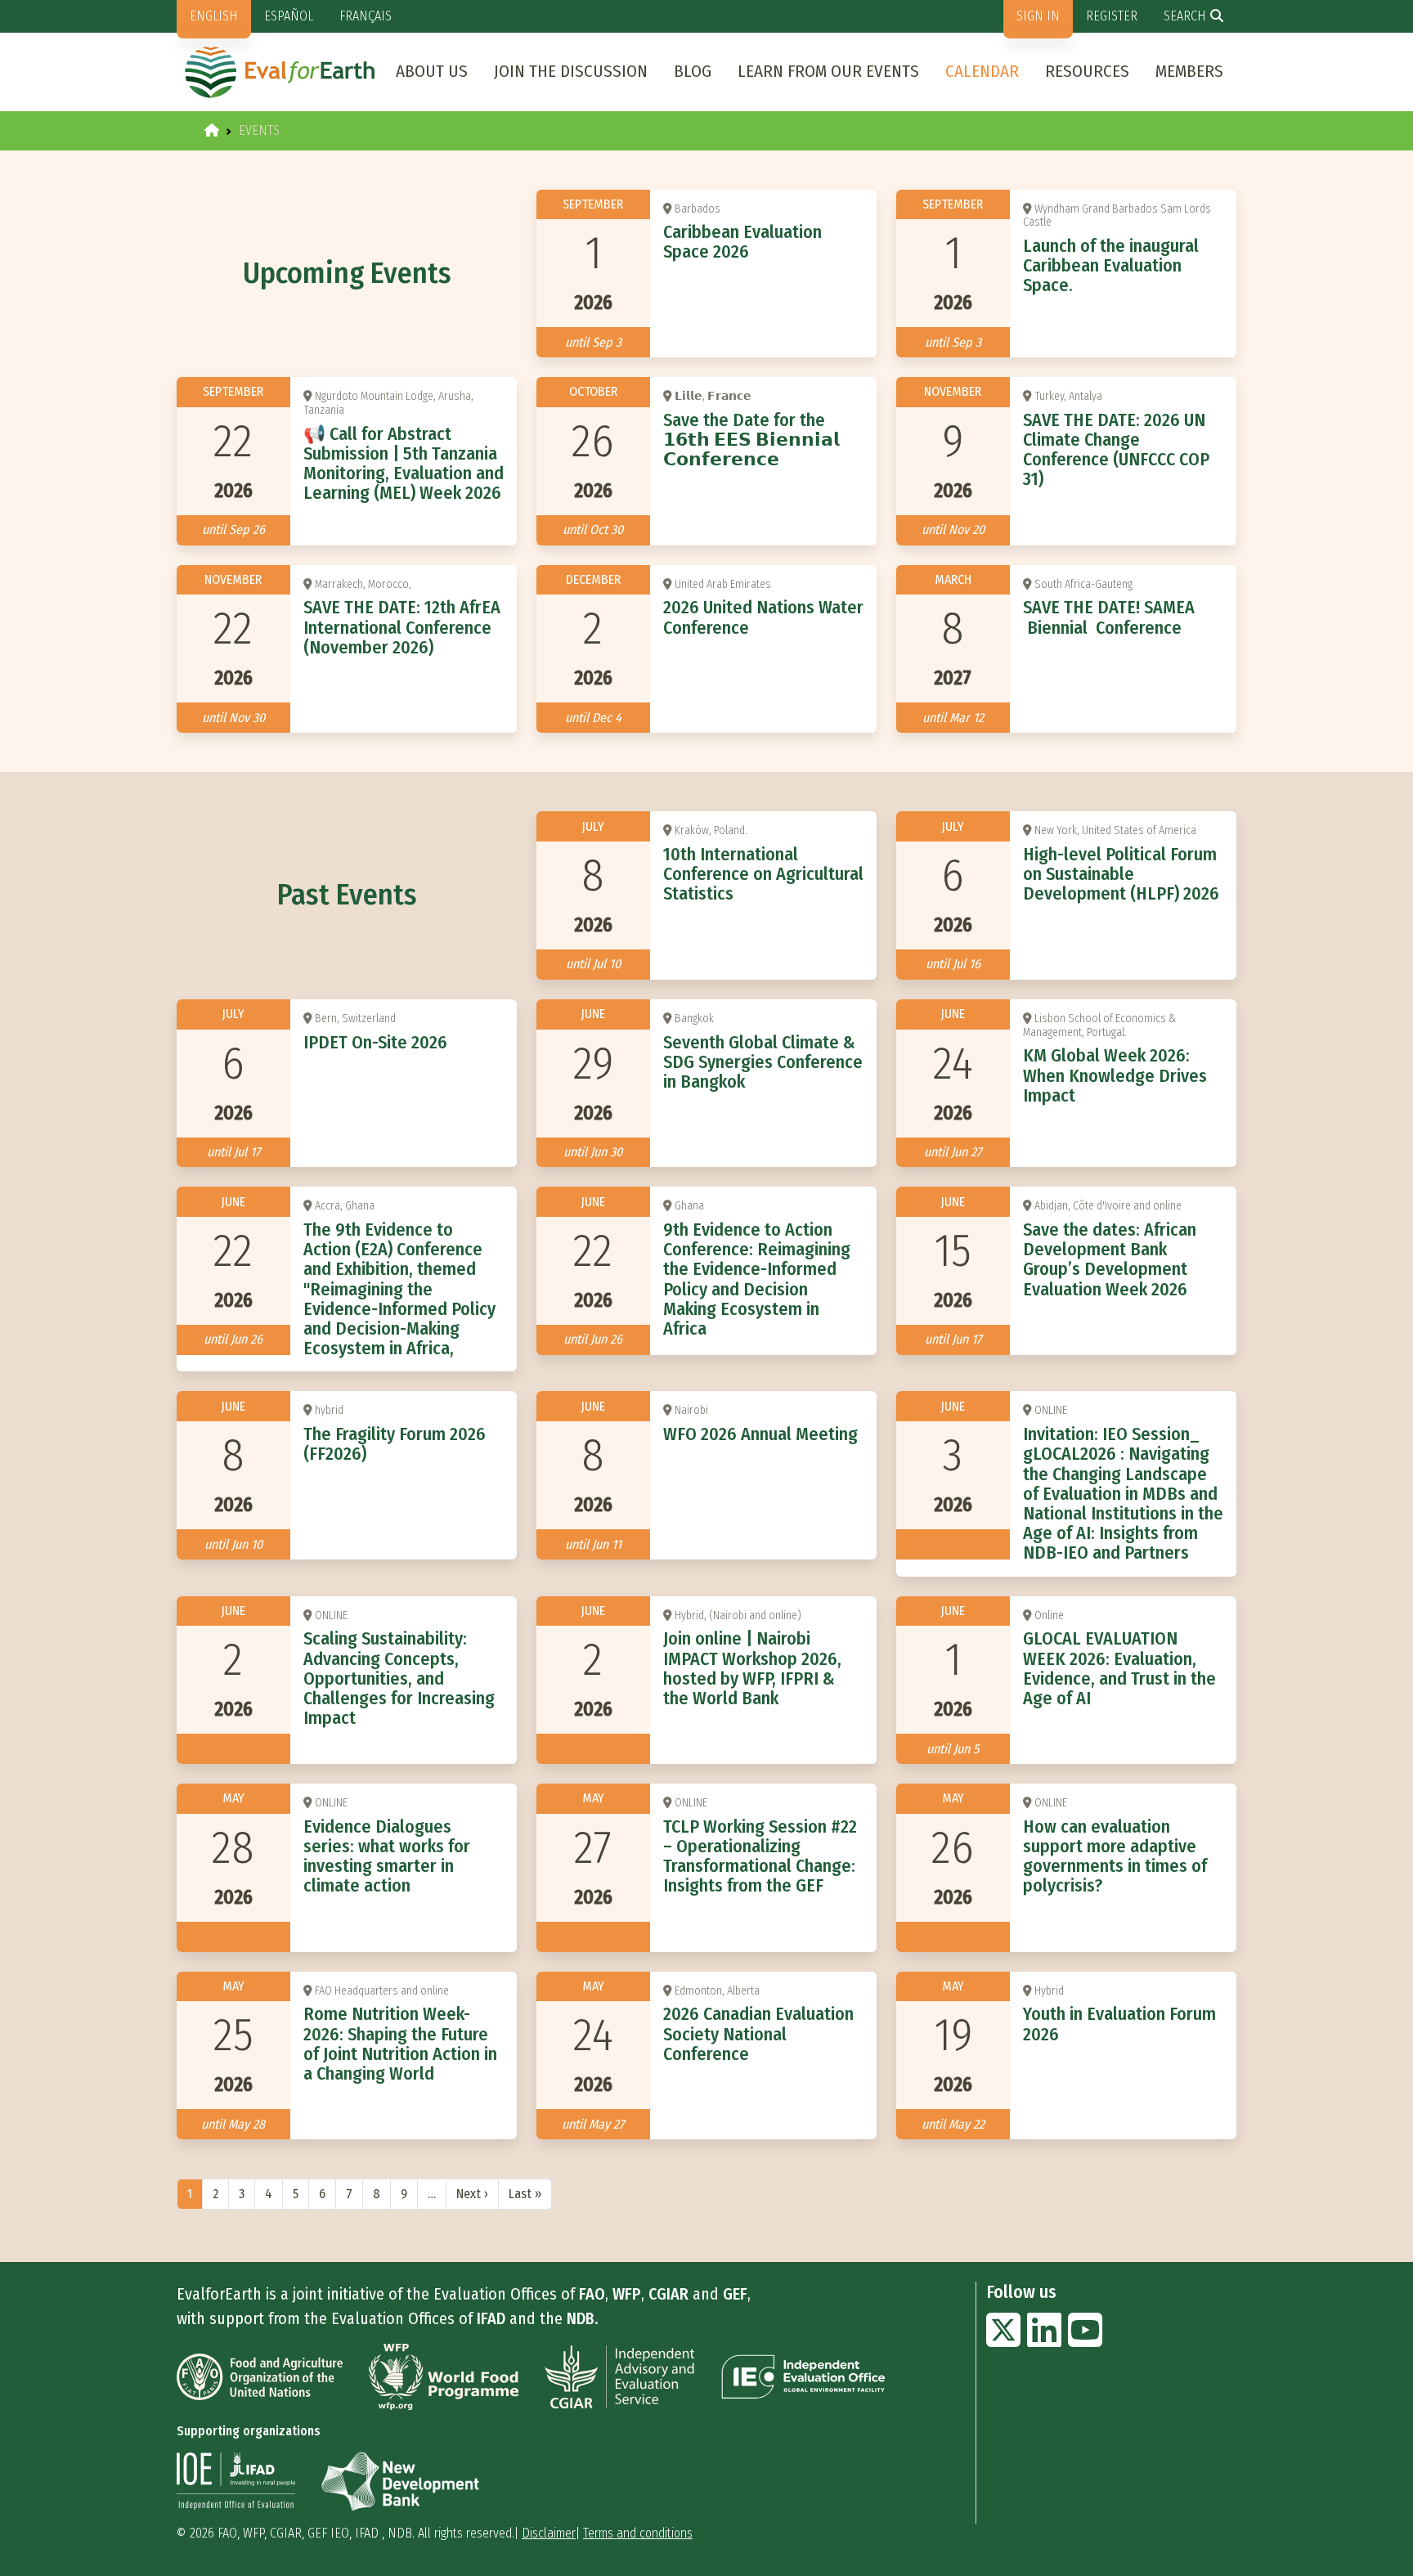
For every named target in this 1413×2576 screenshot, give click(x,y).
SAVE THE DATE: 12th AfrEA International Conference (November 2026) (402, 627)
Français (366, 16)
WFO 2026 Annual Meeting (760, 1434)
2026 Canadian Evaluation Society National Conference (758, 2033)
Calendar (982, 71)
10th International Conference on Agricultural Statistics (763, 874)
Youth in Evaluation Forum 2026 (1119, 2024)
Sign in (1038, 16)
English (214, 16)
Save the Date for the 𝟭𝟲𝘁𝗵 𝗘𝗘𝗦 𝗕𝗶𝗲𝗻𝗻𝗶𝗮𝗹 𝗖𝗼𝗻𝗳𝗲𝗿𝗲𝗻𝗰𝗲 (751, 440)
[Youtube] (1085, 2340)
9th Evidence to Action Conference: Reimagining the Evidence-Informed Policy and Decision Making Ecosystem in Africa (757, 1279)
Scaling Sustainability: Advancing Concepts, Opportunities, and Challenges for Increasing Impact (399, 1678)
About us (432, 71)
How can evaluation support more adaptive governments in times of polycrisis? (1115, 1856)
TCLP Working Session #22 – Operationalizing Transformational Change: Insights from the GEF (760, 1856)
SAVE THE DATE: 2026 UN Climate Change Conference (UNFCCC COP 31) (1116, 450)
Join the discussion (571, 71)
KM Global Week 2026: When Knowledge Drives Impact (1115, 1075)
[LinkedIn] (1044, 2340)
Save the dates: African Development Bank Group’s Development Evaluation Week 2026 (1110, 1259)
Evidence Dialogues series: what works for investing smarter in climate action (387, 1856)
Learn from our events (828, 71)
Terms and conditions (638, 2533)
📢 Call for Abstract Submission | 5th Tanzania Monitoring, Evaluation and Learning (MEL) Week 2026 (404, 464)
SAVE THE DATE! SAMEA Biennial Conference (1109, 617)
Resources (1087, 71)
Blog (693, 71)
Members (1189, 71)
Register (1112, 16)
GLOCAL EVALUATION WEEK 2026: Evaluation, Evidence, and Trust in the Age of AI (1119, 1668)
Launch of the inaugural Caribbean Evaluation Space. (1111, 265)
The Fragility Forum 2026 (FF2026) (395, 1444)
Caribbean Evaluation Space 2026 (742, 242)
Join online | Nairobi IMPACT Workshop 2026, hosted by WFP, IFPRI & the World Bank (752, 1668)
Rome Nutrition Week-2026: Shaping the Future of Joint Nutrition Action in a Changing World (400, 2044)
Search (1185, 16)
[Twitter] (1003, 2340)
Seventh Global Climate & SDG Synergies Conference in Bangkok (763, 1062)
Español (289, 16)
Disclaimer (549, 2533)
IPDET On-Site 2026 (375, 1042)
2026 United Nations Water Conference (763, 617)
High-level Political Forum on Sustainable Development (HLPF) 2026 (1121, 874)
